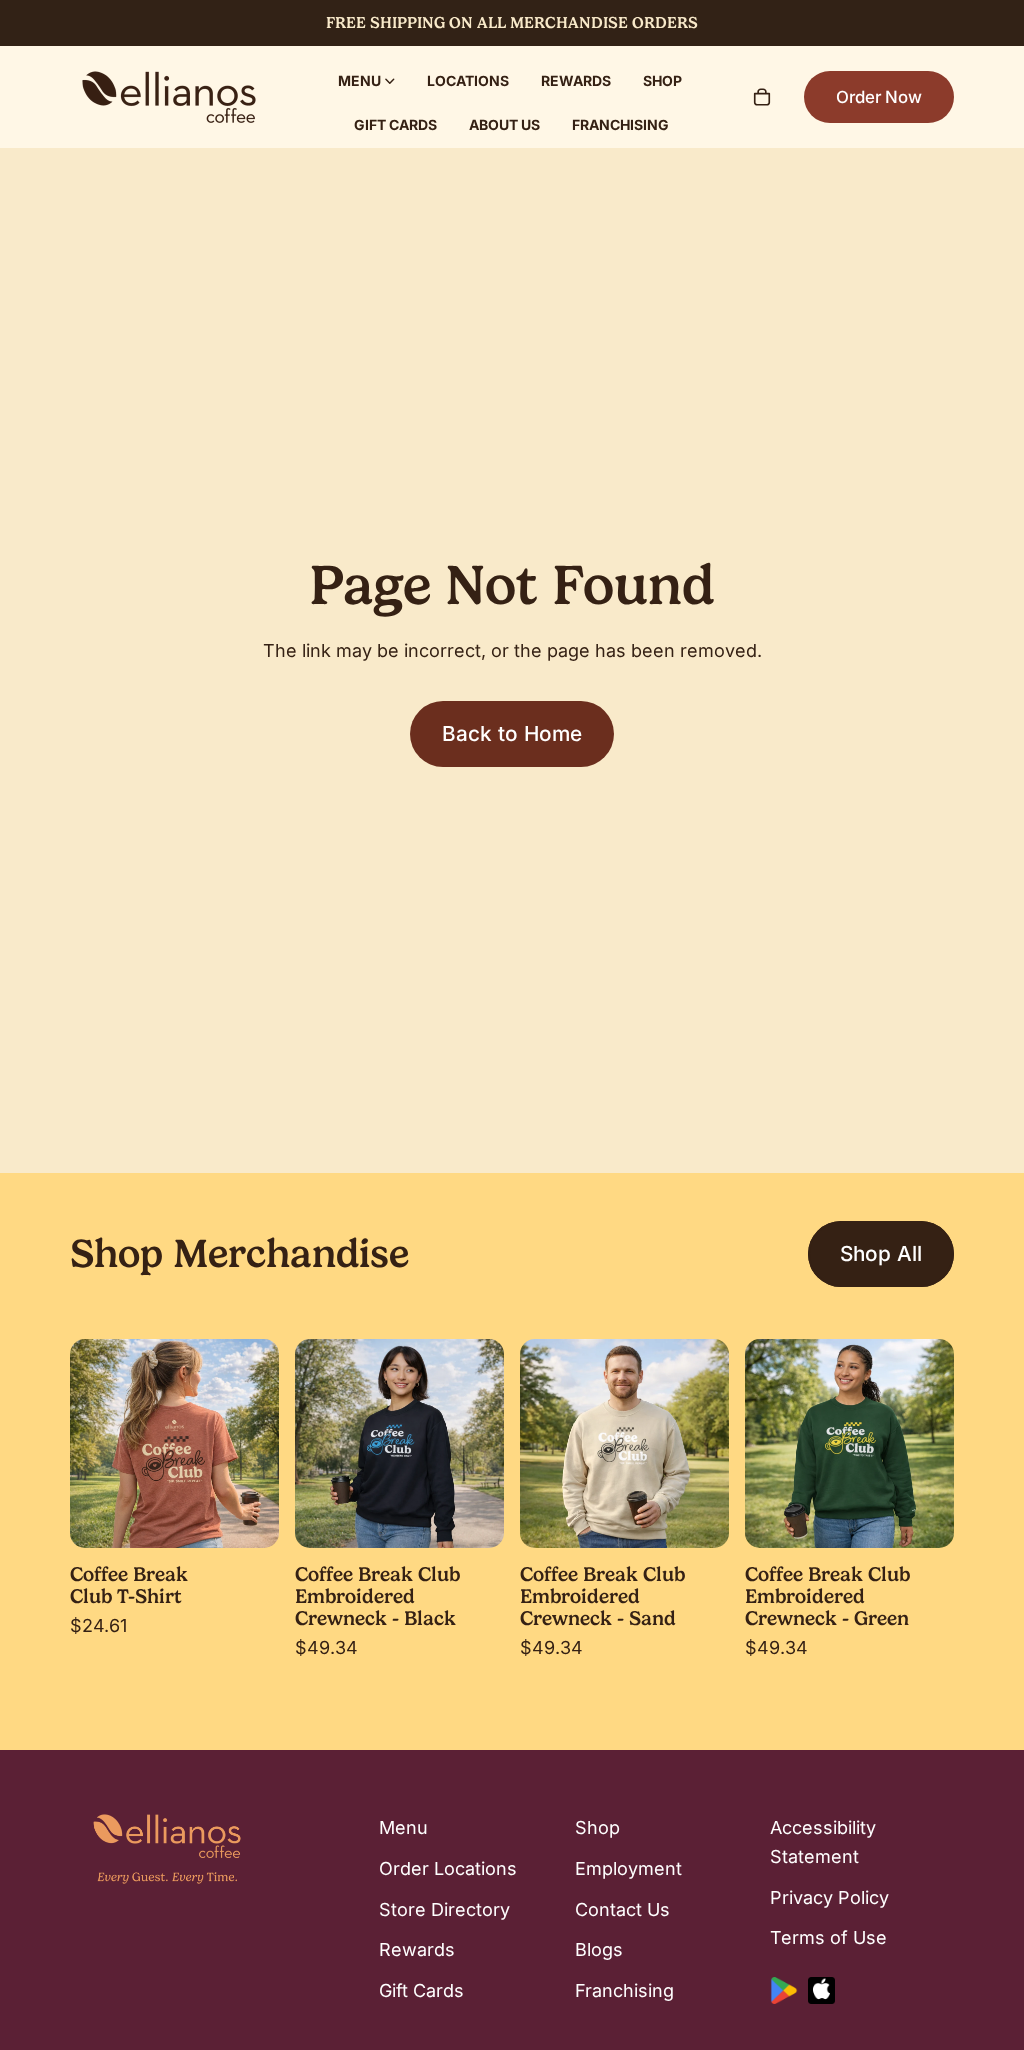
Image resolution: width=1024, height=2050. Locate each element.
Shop (597, 1827)
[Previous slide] (92, 1443)
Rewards (417, 1950)
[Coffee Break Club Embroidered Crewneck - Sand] (624, 1443)
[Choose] (248, 1517)
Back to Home (512, 733)
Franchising (624, 1991)
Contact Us (622, 1909)
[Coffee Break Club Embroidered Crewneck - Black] (399, 1443)
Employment (628, 1868)
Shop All (881, 1253)
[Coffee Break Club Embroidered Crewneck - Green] (849, 1443)
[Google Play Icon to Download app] (783, 1991)
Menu (403, 1827)
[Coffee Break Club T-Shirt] (174, 1443)
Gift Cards (421, 1991)
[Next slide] (257, 1443)
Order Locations (448, 1868)
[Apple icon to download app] (821, 1991)
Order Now (879, 97)
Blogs (599, 1950)
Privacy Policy (829, 1897)
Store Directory (444, 1909)
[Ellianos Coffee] (169, 97)
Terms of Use (828, 1938)
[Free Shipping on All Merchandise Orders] (512, 23)
